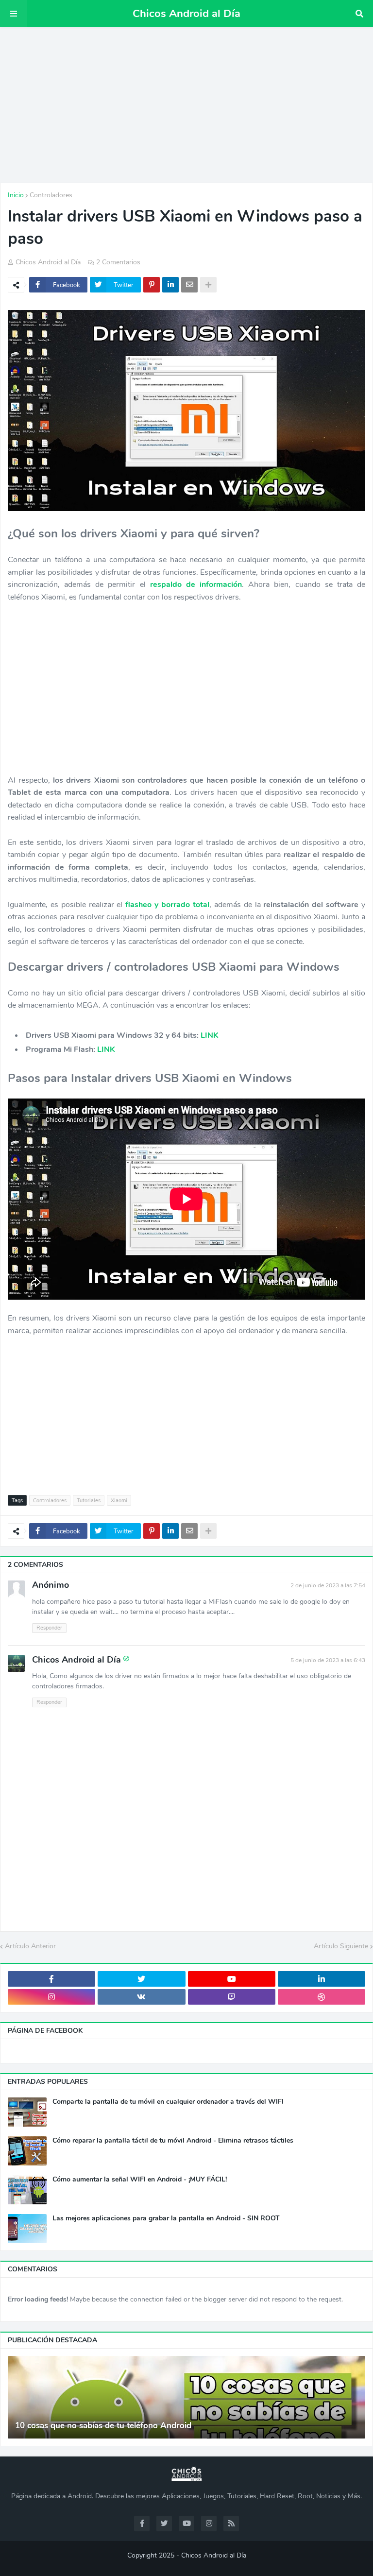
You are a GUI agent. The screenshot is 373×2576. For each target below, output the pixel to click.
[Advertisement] (186, 105)
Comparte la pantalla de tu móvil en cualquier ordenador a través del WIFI (168, 2102)
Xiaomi (119, 1501)
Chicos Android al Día (186, 14)
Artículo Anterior (30, 1946)
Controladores (51, 195)
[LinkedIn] (170, 285)
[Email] (189, 285)
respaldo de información (196, 584)
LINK (210, 1035)
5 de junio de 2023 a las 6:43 (328, 1660)
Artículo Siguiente (341, 1946)
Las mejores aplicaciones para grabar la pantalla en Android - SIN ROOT (166, 2218)
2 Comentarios (118, 262)
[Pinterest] (152, 285)
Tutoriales (89, 1501)
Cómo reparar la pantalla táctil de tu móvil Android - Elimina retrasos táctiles (173, 2141)
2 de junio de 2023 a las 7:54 (328, 1585)
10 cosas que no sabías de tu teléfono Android (103, 2426)
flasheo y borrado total (167, 905)
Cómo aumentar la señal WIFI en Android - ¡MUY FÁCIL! (140, 2180)
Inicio (16, 195)
